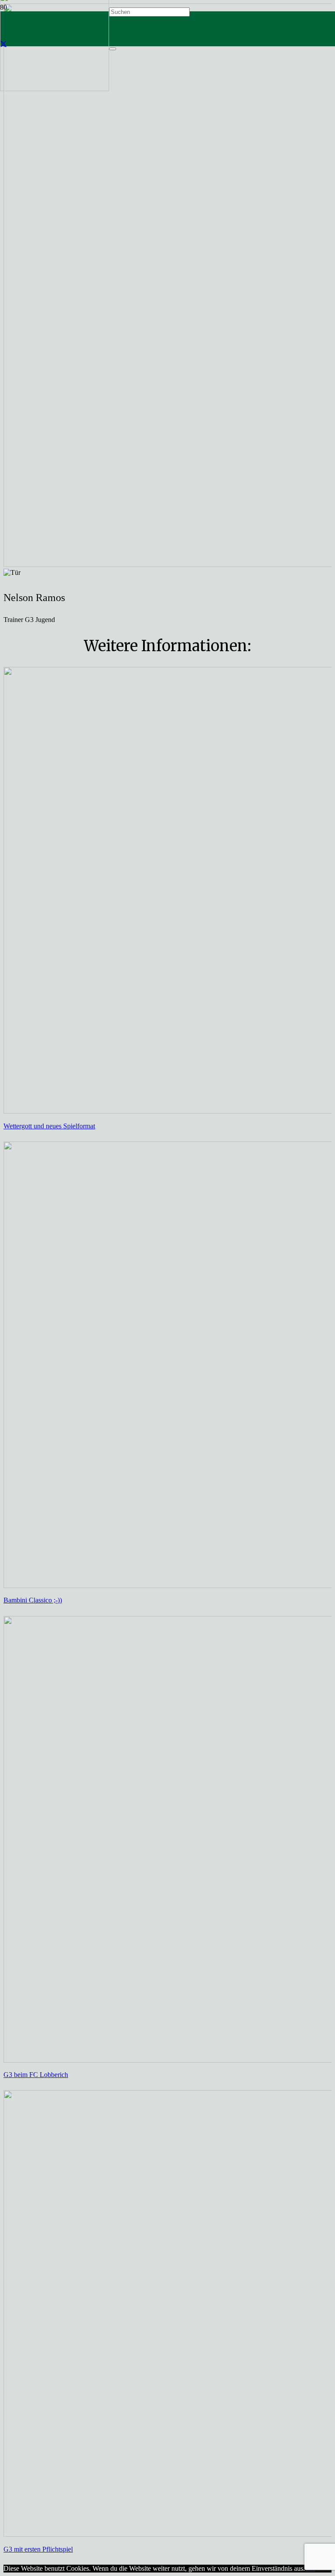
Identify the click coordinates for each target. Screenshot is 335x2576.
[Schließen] (113, 49)
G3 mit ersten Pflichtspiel (38, 2549)
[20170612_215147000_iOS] (55, 89)
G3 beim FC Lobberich (36, 2075)
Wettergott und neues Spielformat (49, 1126)
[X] (3, 44)
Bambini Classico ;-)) (33, 1600)
